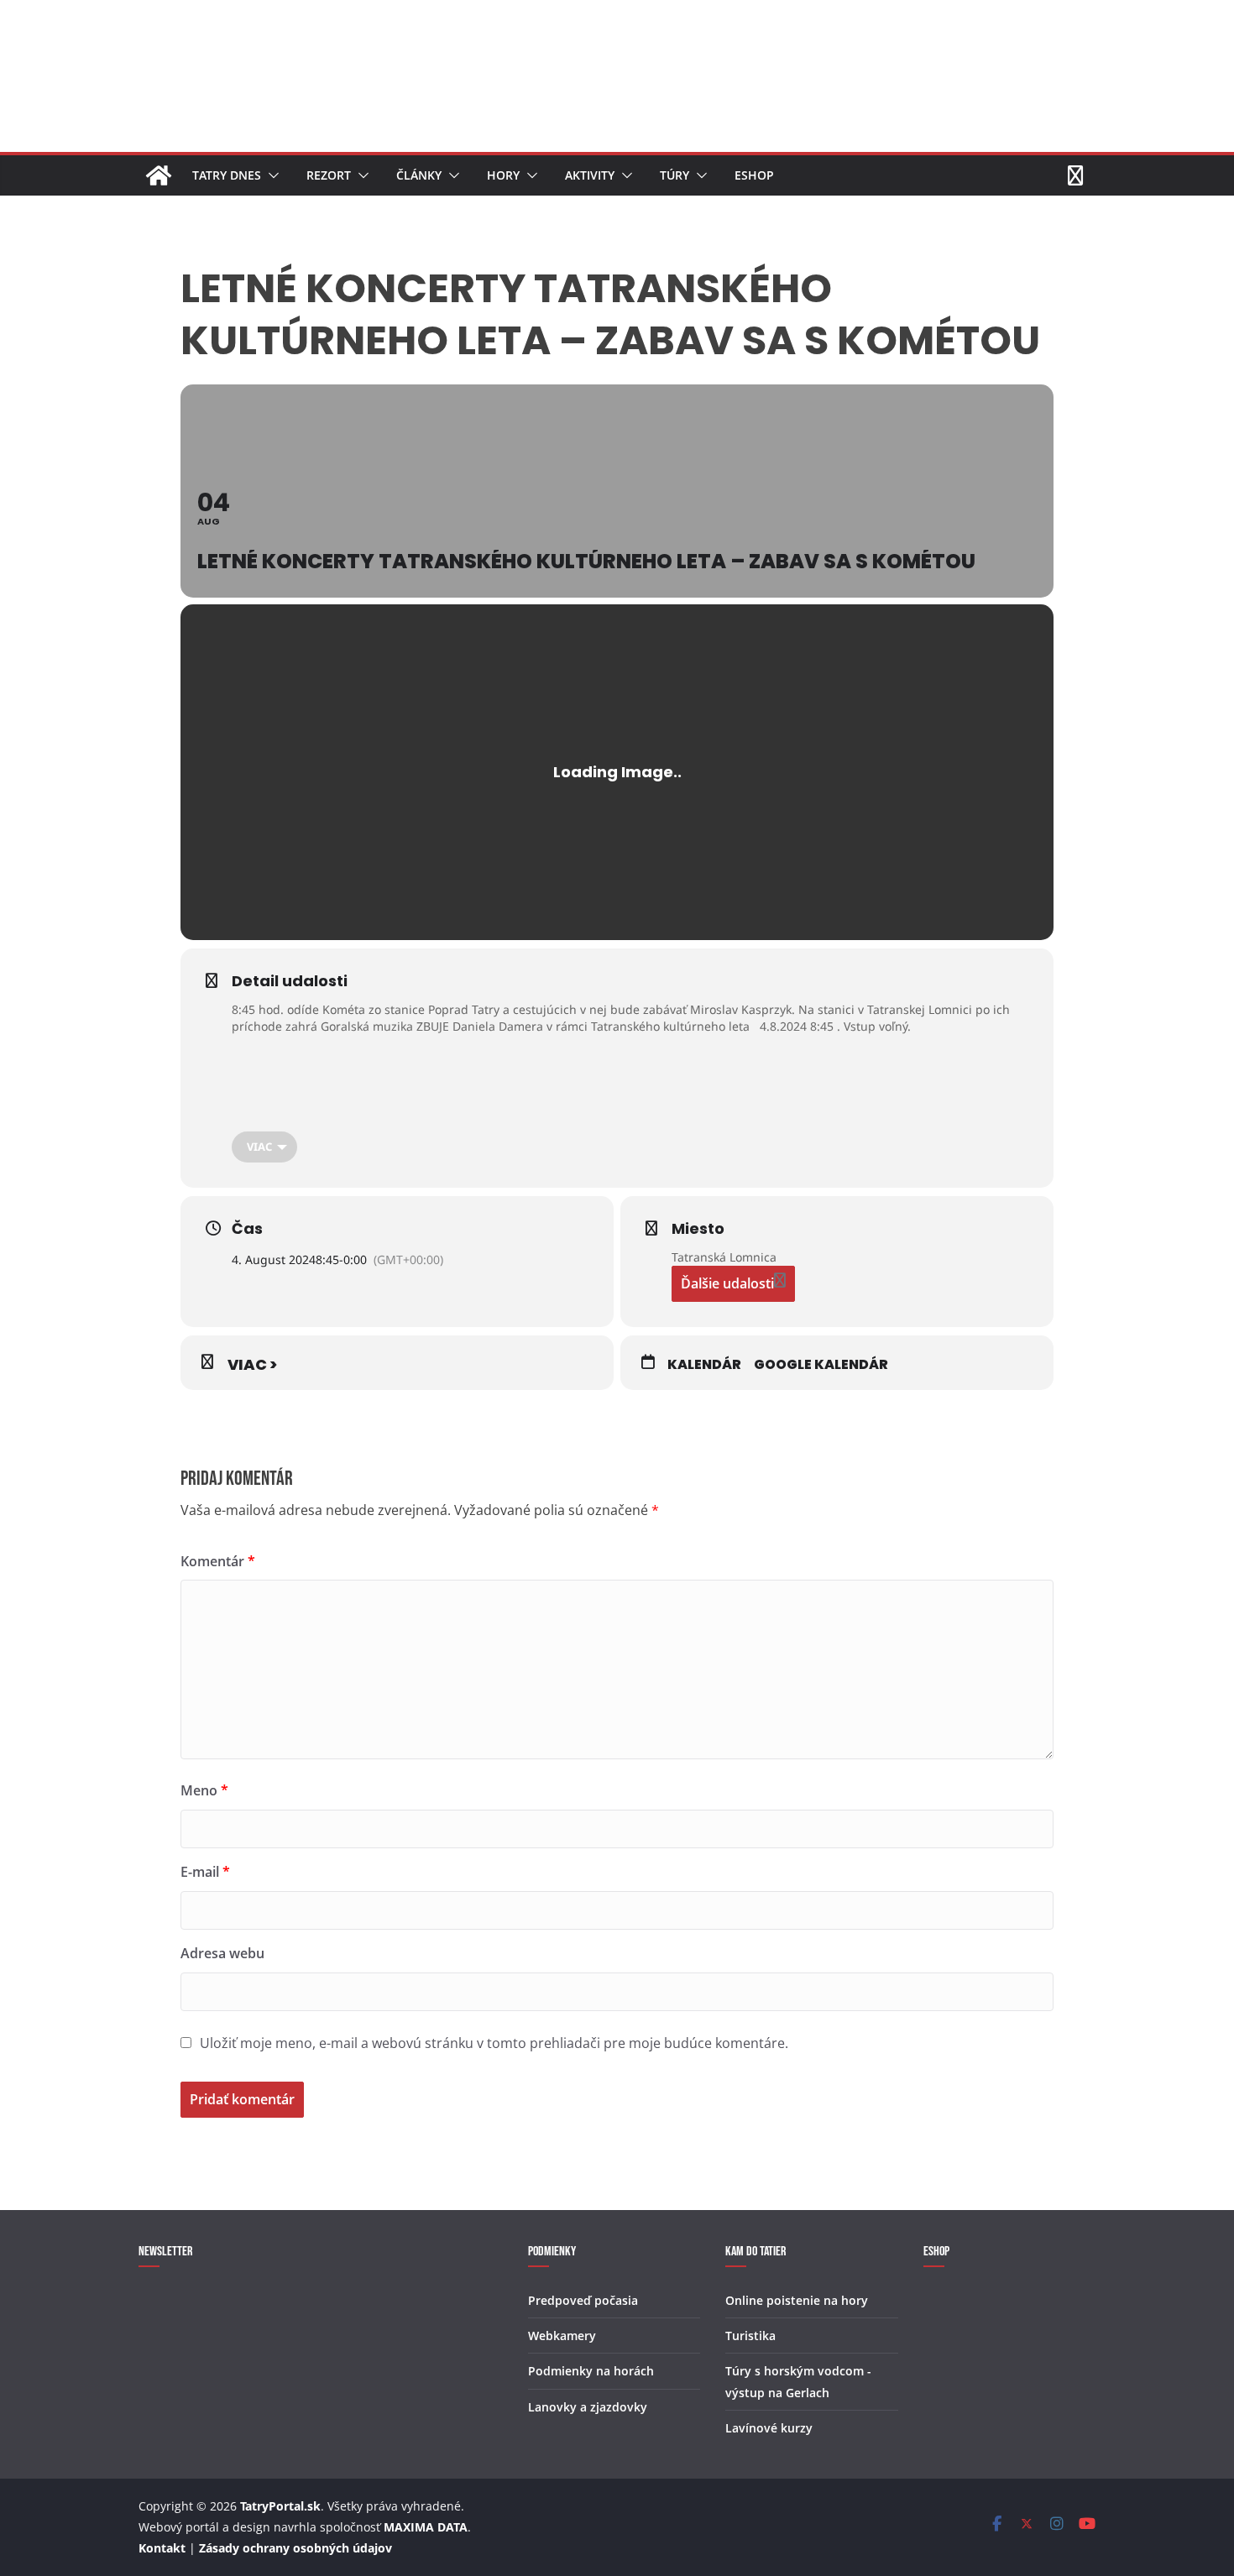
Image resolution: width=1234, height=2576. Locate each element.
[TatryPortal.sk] (159, 175)
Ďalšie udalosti (727, 1283)
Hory (503, 175)
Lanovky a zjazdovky (588, 2407)
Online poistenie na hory (797, 2300)
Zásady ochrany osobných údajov (295, 2548)
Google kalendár (821, 1365)
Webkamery (562, 2336)
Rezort (329, 175)
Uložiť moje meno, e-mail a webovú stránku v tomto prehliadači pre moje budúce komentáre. (494, 2043)
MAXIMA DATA (426, 2527)
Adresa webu (222, 1953)
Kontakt (162, 2548)
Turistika (750, 2336)
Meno (204, 1790)
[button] (270, 175)
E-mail (205, 1872)
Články (419, 175)
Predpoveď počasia (583, 2300)
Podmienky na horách (591, 2371)
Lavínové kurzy (769, 2428)
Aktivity (590, 175)
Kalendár (704, 1365)
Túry (675, 175)
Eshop (754, 175)
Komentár (218, 1561)
